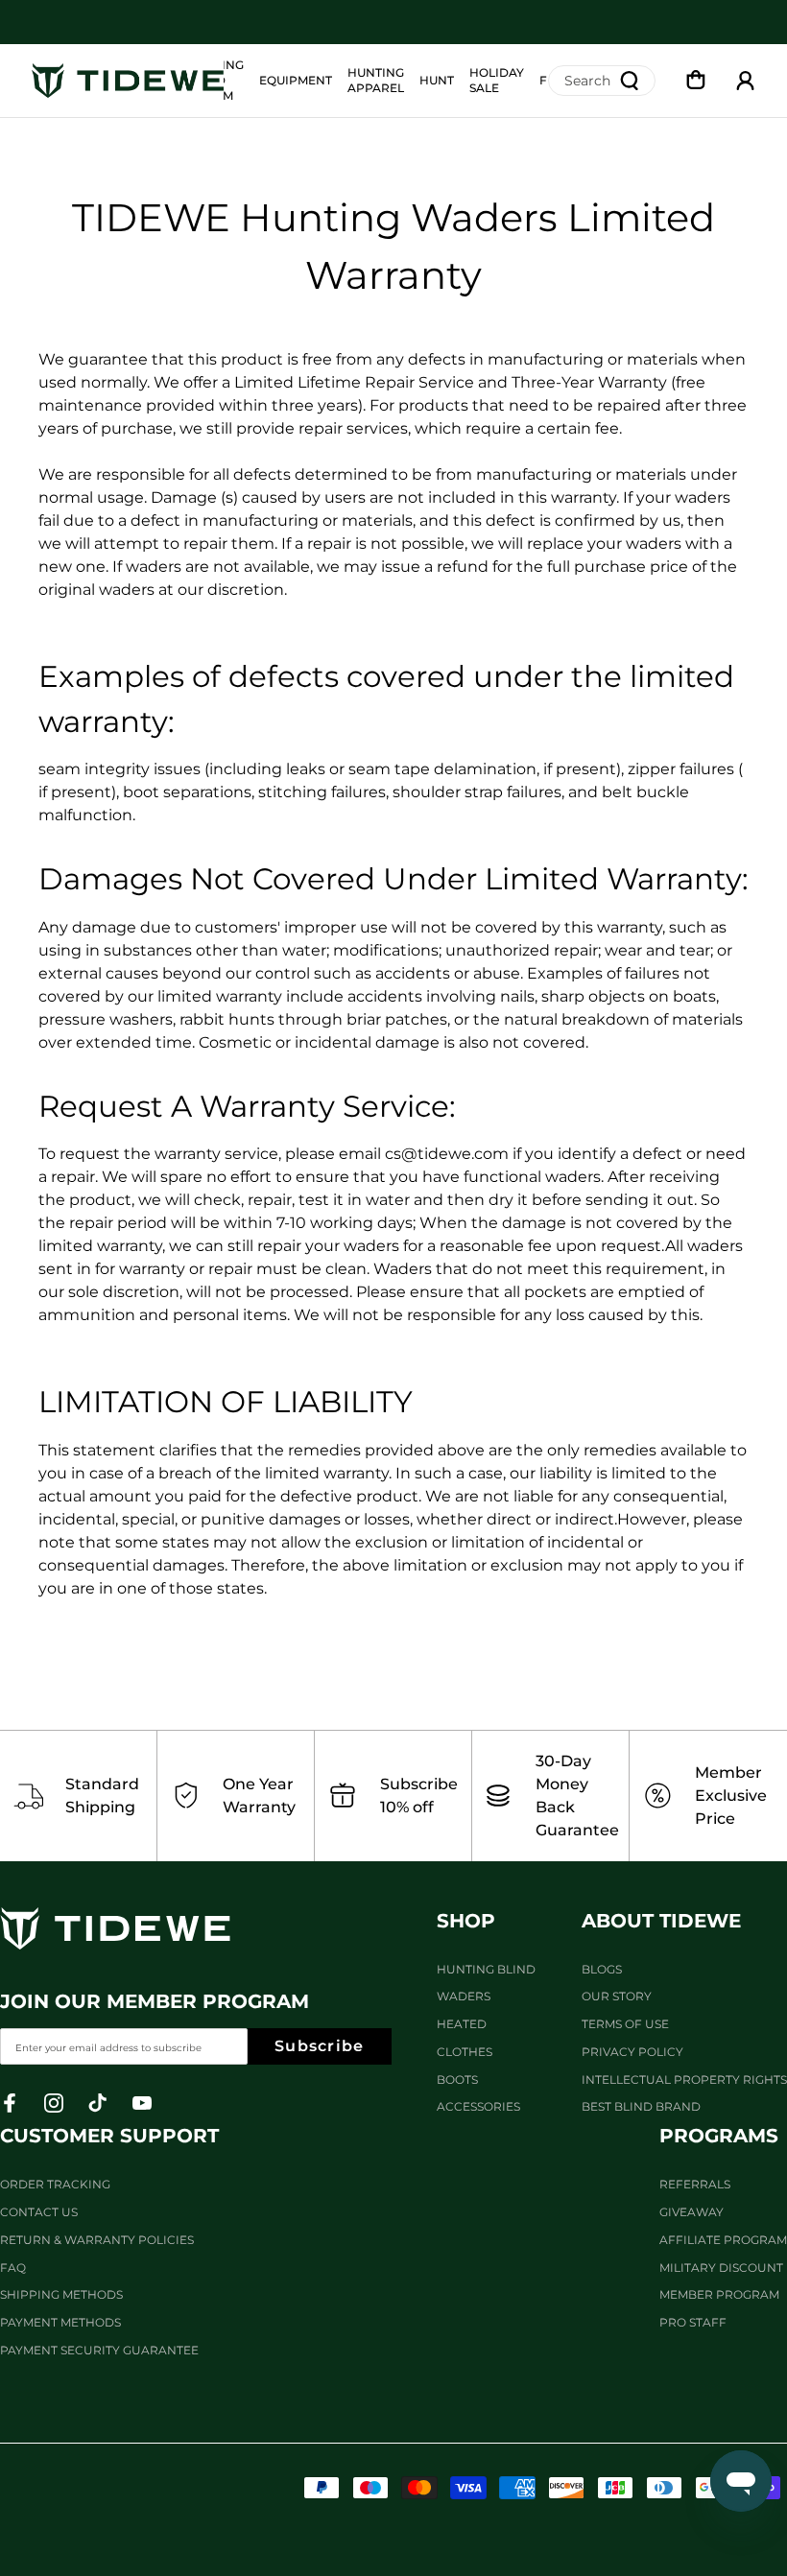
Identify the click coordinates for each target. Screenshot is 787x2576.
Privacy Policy (632, 2052)
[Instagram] (54, 2103)
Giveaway (692, 2212)
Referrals (695, 2184)
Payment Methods (60, 2322)
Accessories (478, 2106)
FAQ (13, 2268)
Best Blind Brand (641, 2106)
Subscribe (320, 2046)
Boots (457, 2080)
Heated (462, 2024)
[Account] (746, 81)
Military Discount (721, 2268)
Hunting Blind (486, 1969)
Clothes (465, 2052)
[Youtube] (142, 2103)
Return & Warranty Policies (97, 2240)
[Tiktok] (98, 2103)
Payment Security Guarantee (99, 2350)
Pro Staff (693, 2322)
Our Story (617, 1996)
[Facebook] (10, 2103)
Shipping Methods (61, 2294)
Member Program (719, 2294)
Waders (464, 1996)
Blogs (602, 1969)
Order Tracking (55, 2184)
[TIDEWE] (128, 81)
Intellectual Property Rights (684, 2080)
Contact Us (39, 2212)
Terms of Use (625, 2024)
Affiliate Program (723, 2240)
